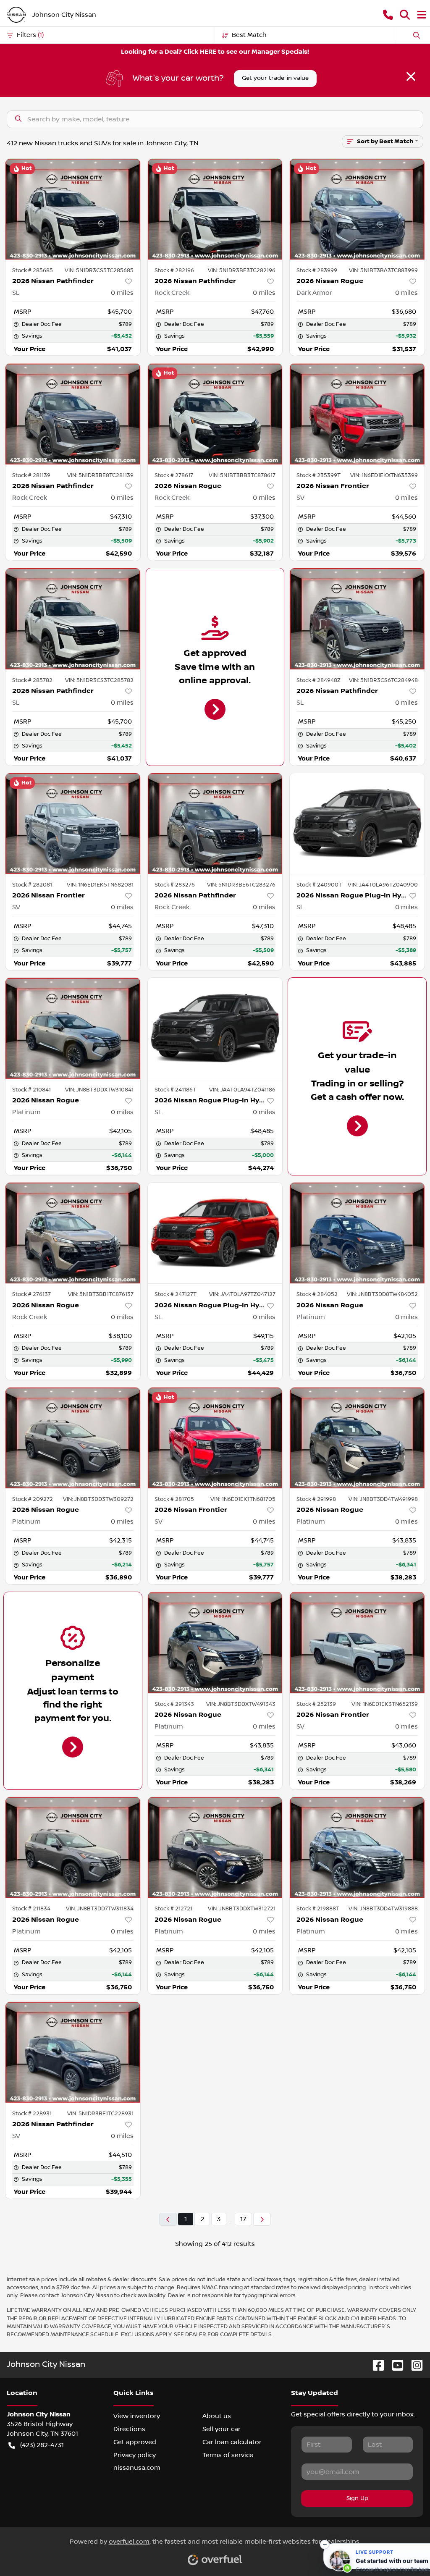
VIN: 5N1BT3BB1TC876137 (101, 1294)
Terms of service (228, 2455)
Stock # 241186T (175, 1090)
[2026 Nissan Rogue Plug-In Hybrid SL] (357, 824)
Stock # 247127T (176, 1294)
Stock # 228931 (32, 2114)
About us (217, 2416)
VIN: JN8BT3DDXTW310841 (99, 1090)
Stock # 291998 (316, 1499)
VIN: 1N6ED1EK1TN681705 (243, 1499)
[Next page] (262, 2219)
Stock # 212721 (173, 1909)
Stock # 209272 (33, 1499)
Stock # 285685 (33, 270)
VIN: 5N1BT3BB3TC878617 (242, 475)
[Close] (411, 76)
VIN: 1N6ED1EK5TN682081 (100, 885)
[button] (388, 15)
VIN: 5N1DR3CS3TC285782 (99, 680)
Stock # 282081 (32, 885)
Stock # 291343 (174, 1704)
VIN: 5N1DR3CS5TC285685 (99, 270)
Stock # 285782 (32, 680)
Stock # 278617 (174, 475)
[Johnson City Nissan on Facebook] (375, 2365)
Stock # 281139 (31, 475)
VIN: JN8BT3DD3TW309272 (98, 1499)
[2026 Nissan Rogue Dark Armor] (357, 209)
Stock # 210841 (31, 1090)
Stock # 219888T (318, 1909)
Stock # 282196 (174, 270)
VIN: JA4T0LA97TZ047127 (242, 1294)
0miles (122, 293)
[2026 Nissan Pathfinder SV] (73, 2052)
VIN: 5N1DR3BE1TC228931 (100, 2114)
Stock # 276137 (31, 1294)
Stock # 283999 (317, 270)
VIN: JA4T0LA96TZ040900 (383, 885)
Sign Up (357, 2498)
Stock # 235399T (319, 475)
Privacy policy (135, 2455)
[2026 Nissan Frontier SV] (357, 414)
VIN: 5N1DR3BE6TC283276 (241, 885)
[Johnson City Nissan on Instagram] (414, 2365)
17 (243, 2219)
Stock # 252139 (316, 1704)
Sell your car (222, 2429)
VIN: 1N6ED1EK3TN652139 (385, 1704)
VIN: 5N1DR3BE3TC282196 (242, 270)
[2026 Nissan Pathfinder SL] (73, 209)
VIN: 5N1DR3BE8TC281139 (100, 475)
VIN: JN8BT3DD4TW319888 (383, 1909)
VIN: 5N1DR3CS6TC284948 (383, 680)
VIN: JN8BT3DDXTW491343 (241, 1704)
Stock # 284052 (317, 1294)
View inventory (137, 2416)
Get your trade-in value (275, 78)
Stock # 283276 (175, 885)
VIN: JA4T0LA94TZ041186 (242, 1090)
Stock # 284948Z (319, 680)
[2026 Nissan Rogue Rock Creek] (215, 414)
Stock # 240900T (319, 885)
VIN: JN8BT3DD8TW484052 (382, 1294)
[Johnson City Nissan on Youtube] (394, 2365)
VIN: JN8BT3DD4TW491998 (383, 1499)
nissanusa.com (137, 2468)
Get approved (135, 2442)
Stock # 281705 (174, 1499)
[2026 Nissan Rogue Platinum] (73, 1028)
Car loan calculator (232, 2442)
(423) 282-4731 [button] (42, 2445)
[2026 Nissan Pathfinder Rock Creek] (215, 209)
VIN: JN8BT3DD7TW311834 (100, 1909)
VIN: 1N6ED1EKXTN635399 (384, 475)
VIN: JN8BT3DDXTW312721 (242, 1909)
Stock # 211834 (31, 1909)
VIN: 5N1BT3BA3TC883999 (383, 270)
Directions (129, 2429)
